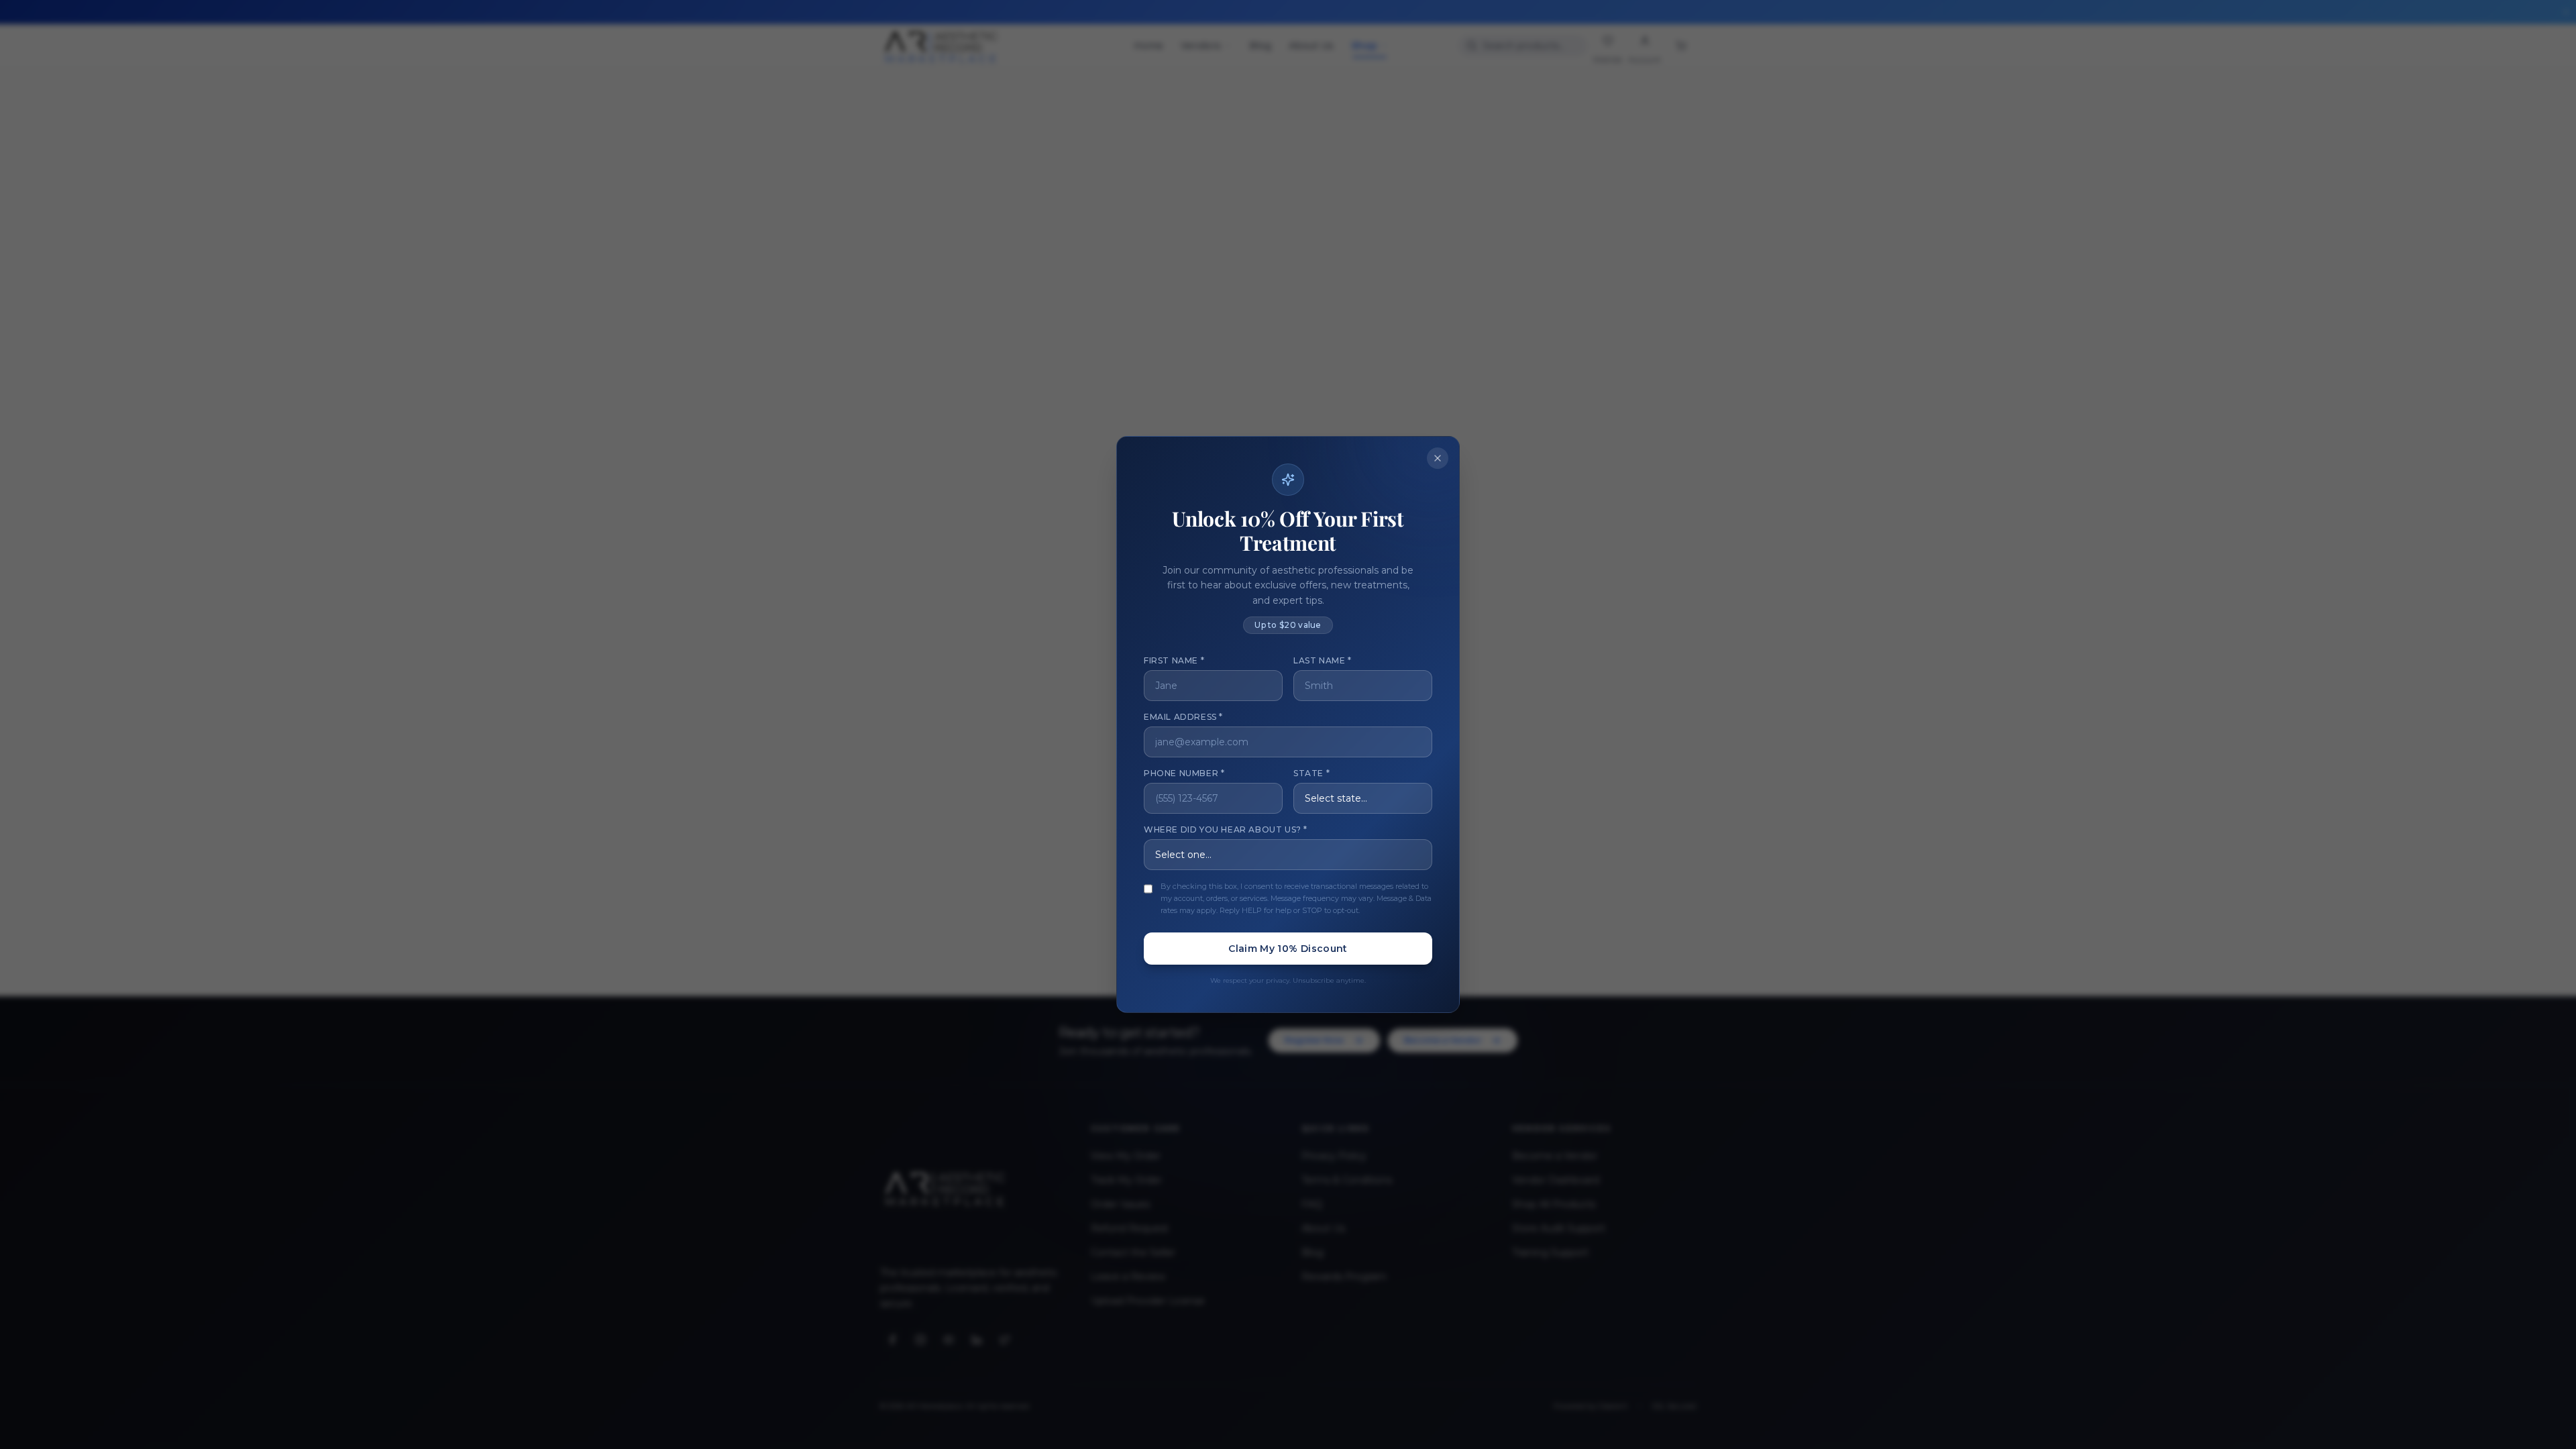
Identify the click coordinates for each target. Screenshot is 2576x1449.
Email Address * (1183, 717)
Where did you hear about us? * (1226, 829)
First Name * (1174, 660)
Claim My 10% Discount (1288, 949)
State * (1311, 773)
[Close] (1438, 458)
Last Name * (1323, 660)
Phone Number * (1184, 773)
